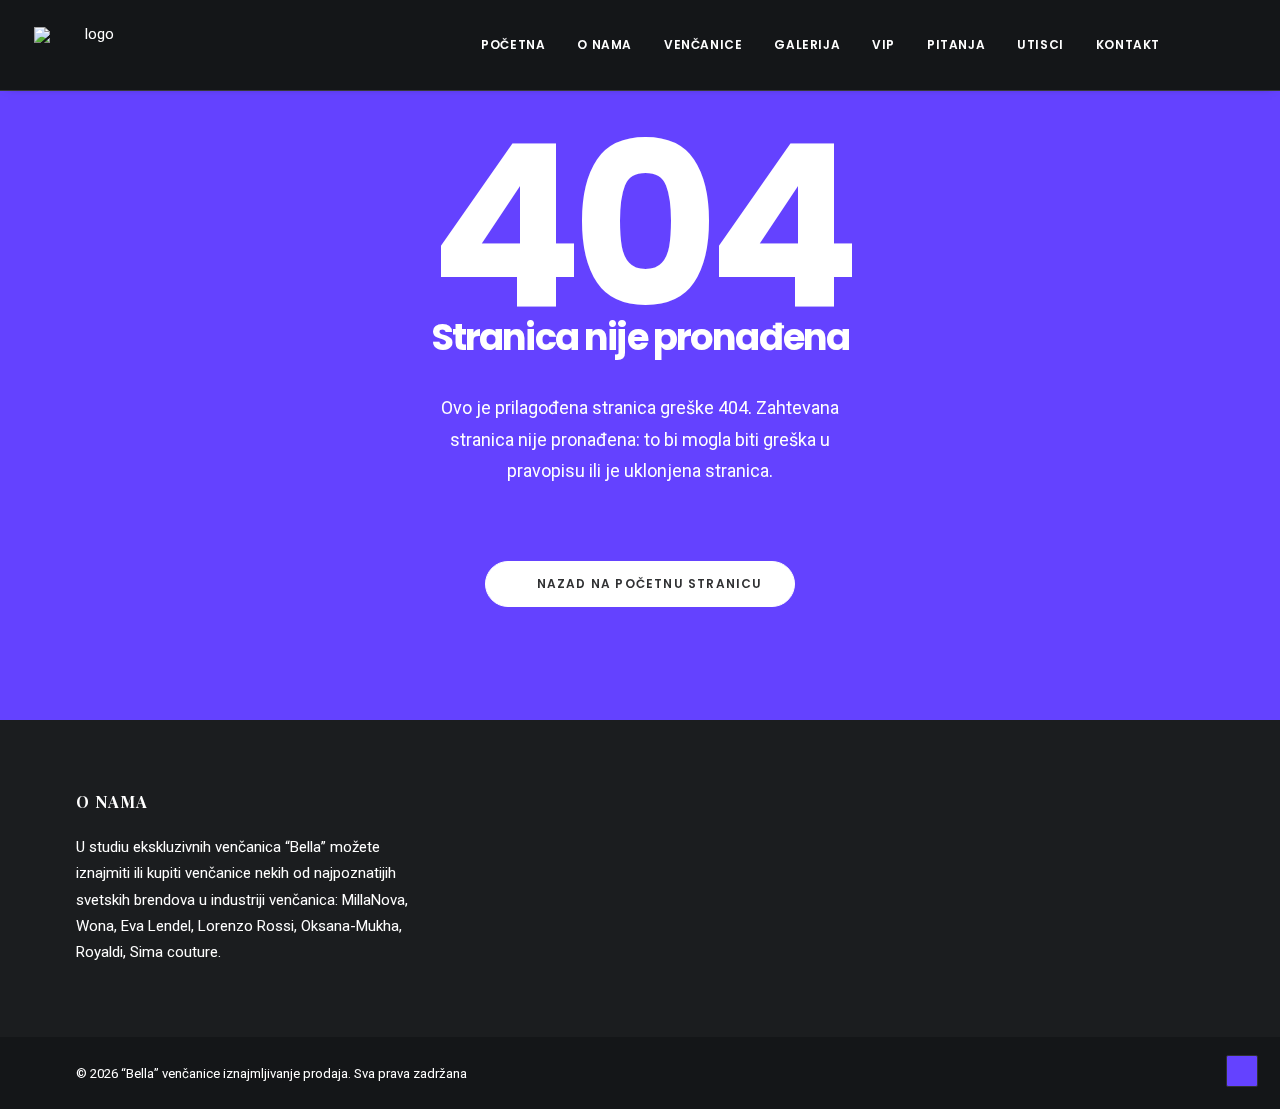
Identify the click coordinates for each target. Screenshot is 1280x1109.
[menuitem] (513, 45)
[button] (1208, 45)
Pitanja (956, 44)
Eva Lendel (156, 926)
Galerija (807, 44)
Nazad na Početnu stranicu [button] (650, 583)
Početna (513, 44)
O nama (604, 44)
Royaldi (99, 952)
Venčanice (703, 44)
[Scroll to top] (1242, 1070)
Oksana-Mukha (350, 926)
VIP (883, 44)
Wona (95, 926)
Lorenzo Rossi (246, 926)
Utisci (1040, 44)
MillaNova (373, 900)
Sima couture (174, 952)
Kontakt (1128, 44)
